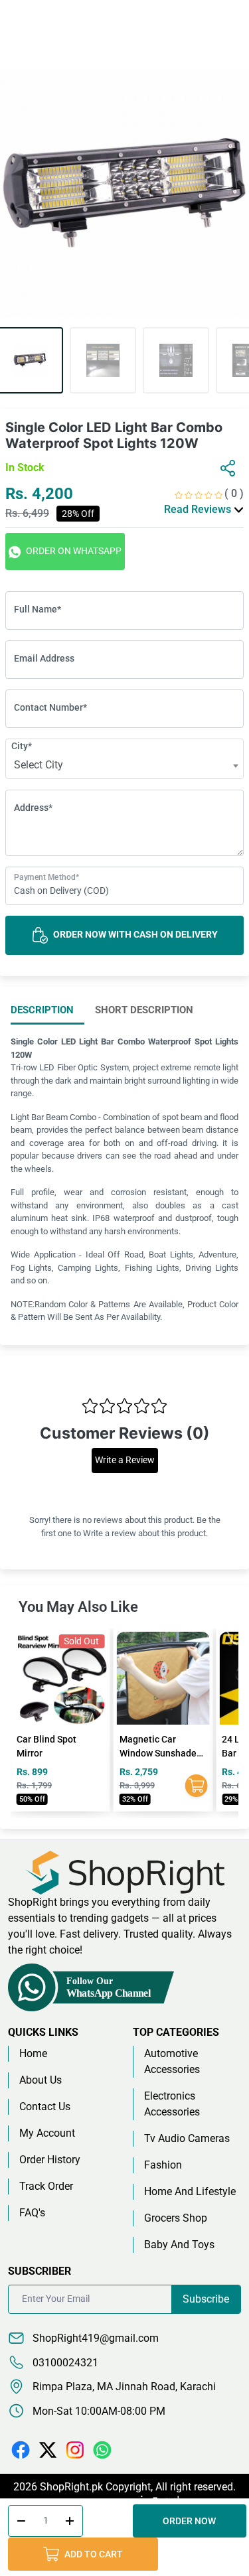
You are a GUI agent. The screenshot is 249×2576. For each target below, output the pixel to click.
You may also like (78, 1607)
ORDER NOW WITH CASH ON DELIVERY (134, 934)
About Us (41, 2080)
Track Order (46, 2186)
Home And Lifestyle (190, 2191)
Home (33, 2053)
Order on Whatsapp (73, 551)
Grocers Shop (176, 2218)
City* (22, 746)
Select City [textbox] (39, 765)
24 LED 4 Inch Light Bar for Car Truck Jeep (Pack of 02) (160, 1753)
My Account (47, 2133)
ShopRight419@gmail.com (94, 2338)
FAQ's (32, 2213)
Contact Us (45, 2107)
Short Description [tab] (144, 1010)
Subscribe (206, 2299)
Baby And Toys (179, 2245)
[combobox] (124, 766)
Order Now (192, 2521)
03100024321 (64, 2363)
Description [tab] (42, 1010)
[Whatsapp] (102, 2450)
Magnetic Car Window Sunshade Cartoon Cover (55, 1753)
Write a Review (125, 1460)
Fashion (163, 2165)
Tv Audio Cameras (187, 2138)
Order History (50, 2160)
